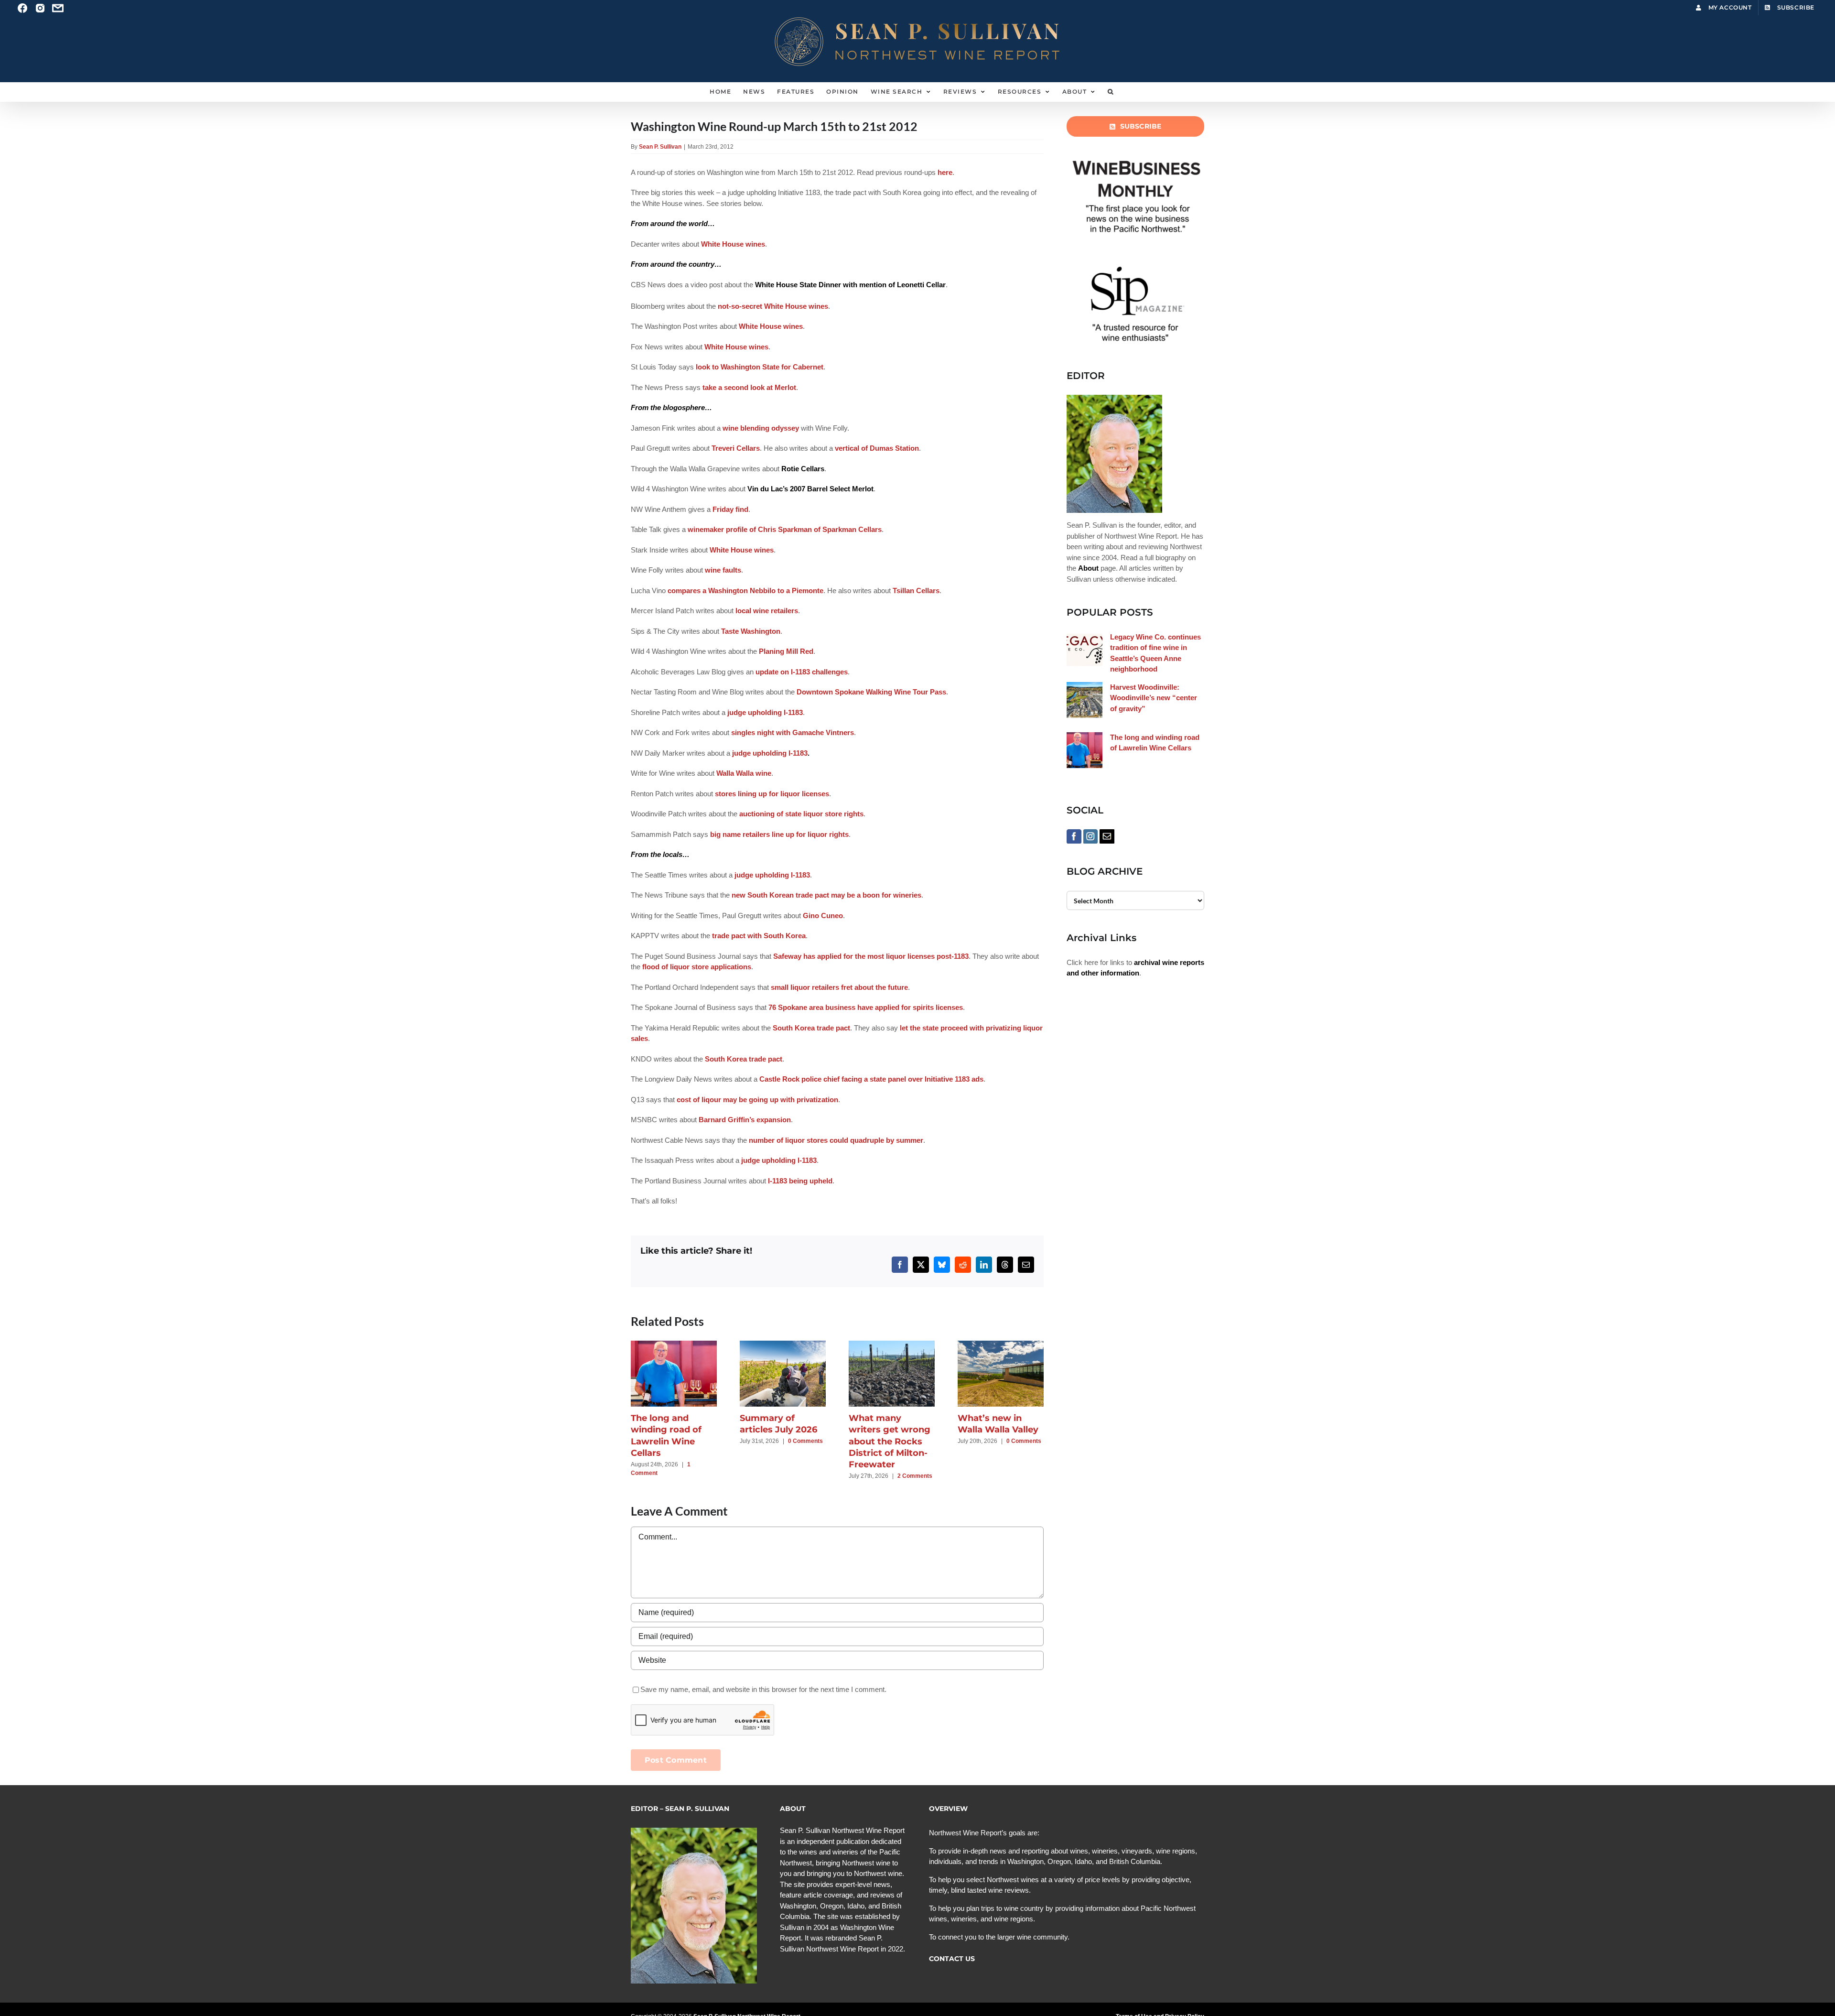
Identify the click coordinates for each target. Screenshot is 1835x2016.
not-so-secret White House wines (773, 306)
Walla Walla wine (744, 773)
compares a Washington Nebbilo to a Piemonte (745, 591)
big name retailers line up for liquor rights (779, 834)
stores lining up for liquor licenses (772, 794)
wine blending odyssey (761, 428)
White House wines (733, 244)
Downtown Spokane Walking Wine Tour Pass (871, 692)
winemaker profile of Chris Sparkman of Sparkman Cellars (785, 529)
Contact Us (952, 1959)
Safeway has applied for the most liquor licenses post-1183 (871, 956)
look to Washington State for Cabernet (760, 367)
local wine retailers (767, 611)
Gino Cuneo (823, 916)
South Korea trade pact (811, 1028)
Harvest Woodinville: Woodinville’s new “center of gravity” (1154, 698)
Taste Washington (751, 631)
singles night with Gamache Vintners (793, 732)
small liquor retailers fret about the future (839, 987)
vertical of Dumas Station (877, 448)
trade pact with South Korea (759, 936)
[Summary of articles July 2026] (783, 1345)
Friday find (730, 509)
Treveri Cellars (736, 448)
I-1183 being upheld (800, 1181)
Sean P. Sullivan (660, 147)
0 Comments (805, 1441)
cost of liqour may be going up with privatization (757, 1100)
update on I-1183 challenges (802, 672)
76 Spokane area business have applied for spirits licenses (866, 1007)
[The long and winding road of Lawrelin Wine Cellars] (674, 1345)
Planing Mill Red (786, 651)
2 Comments (915, 1476)
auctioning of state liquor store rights (801, 814)
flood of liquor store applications (697, 967)
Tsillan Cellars (916, 591)
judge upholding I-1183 (765, 712)
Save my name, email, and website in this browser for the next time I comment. (763, 1689)
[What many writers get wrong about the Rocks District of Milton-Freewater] (892, 1345)
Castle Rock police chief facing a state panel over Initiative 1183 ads (871, 1079)
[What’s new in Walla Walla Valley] (1001, 1345)
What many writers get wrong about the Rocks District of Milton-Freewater (890, 1441)
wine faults (723, 570)
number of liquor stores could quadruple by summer (836, 1140)
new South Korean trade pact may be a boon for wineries (826, 895)
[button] (1111, 92)
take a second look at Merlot (749, 387)
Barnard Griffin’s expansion (745, 1120)
